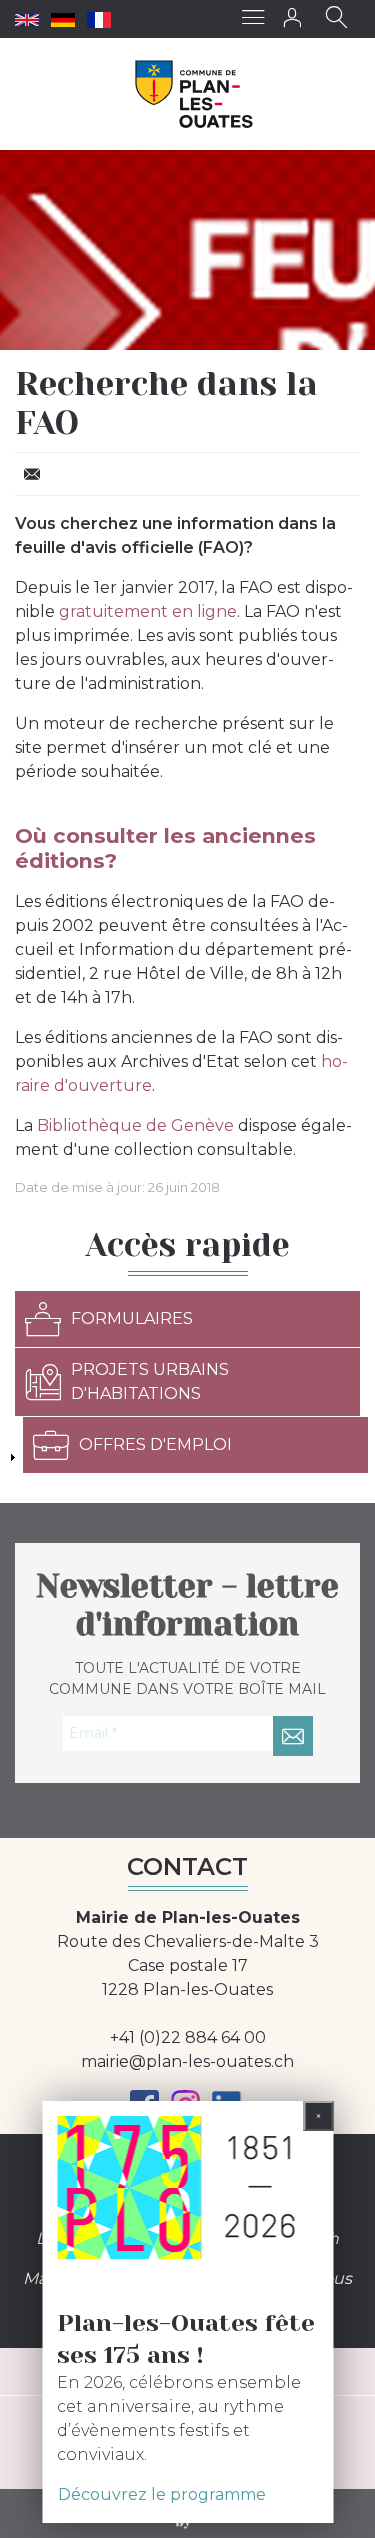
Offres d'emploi (155, 1444)
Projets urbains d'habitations (150, 1381)
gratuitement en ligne (148, 611)
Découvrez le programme (162, 2494)
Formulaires (132, 1318)
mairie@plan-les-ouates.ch (187, 2061)
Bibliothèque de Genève (135, 1125)
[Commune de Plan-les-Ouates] (195, 94)
